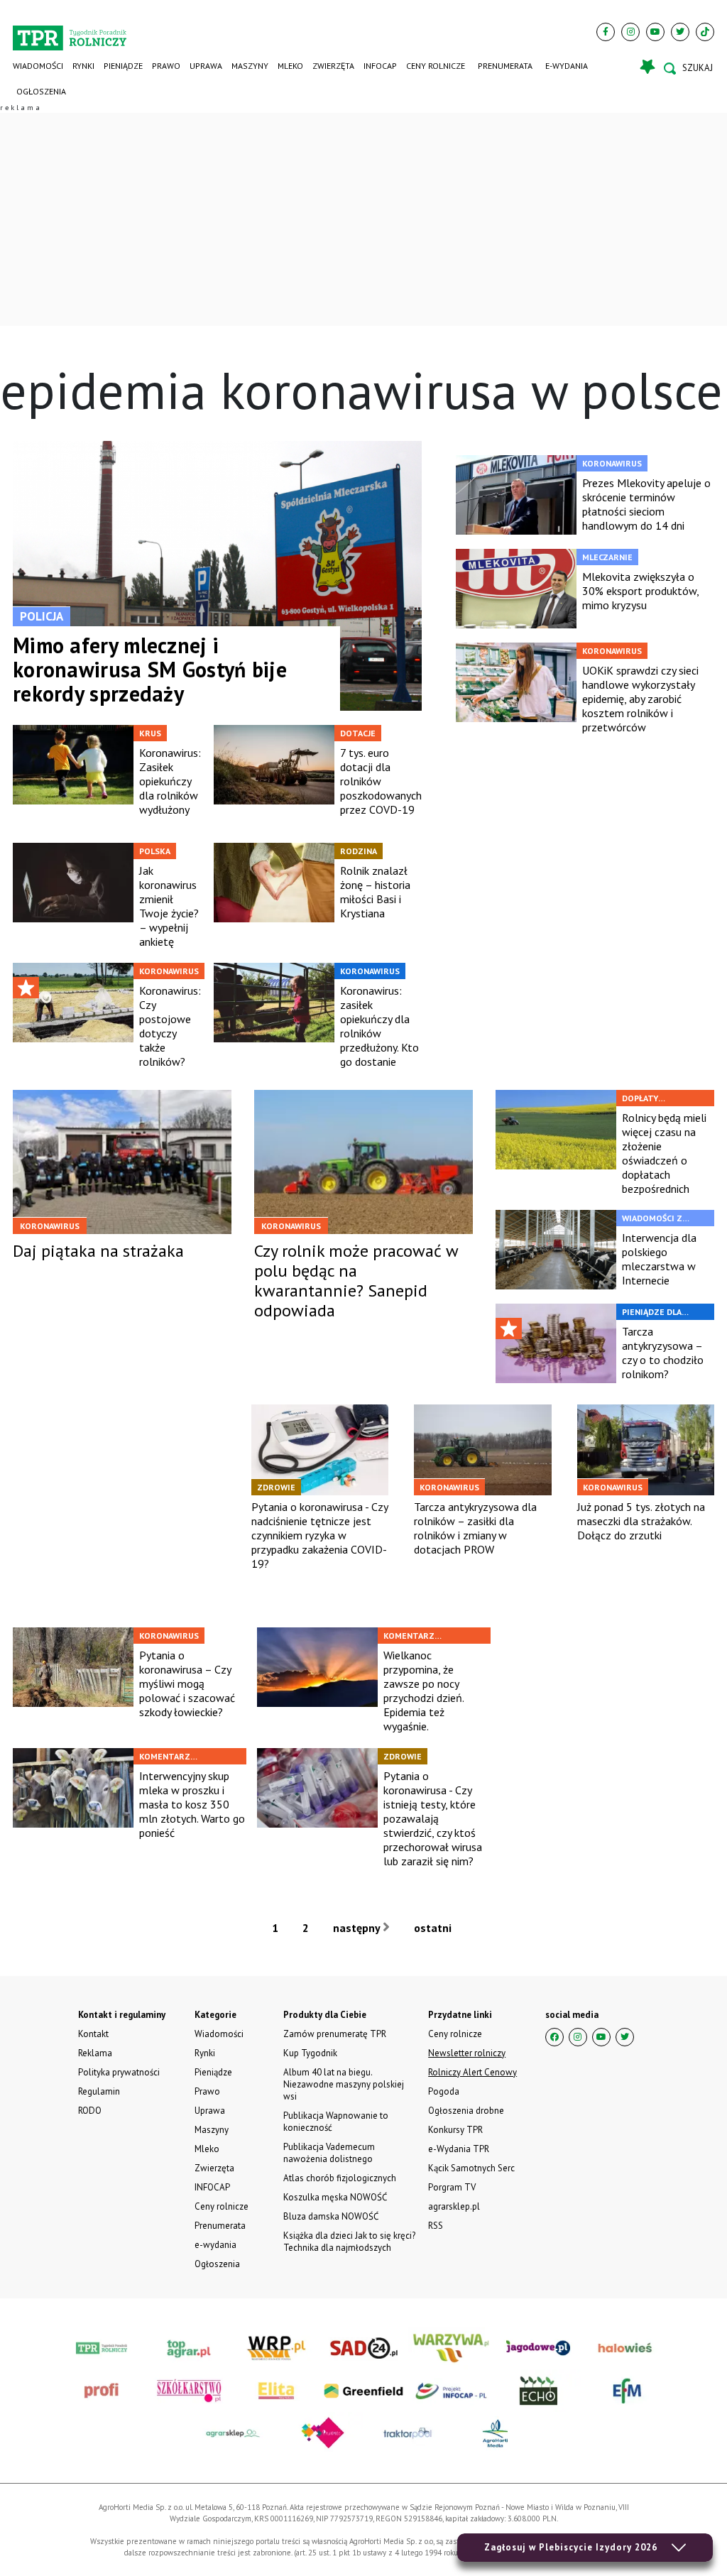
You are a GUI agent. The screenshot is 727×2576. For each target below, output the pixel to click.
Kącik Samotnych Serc (471, 2168)
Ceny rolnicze (436, 66)
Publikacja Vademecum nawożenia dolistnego (329, 2153)
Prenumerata (505, 66)
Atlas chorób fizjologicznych (340, 2178)
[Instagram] (630, 32)
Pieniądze (123, 66)
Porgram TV (452, 2187)
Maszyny (250, 66)
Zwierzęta (333, 66)
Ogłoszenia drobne (466, 2111)
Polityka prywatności (119, 2072)
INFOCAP (380, 66)
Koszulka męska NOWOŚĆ (335, 2197)
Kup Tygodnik (310, 2053)
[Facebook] (606, 32)
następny (358, 1928)
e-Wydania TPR (459, 2149)
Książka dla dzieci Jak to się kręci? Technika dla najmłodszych (349, 2242)
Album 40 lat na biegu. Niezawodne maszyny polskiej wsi (344, 2084)
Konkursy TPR (455, 2130)
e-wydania (567, 66)
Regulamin (99, 2091)
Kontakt (93, 2034)
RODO (90, 2111)
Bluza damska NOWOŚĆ (331, 2216)
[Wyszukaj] (689, 68)
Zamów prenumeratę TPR (335, 2034)
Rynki (83, 66)
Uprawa (206, 66)
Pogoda (444, 2091)
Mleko (290, 66)
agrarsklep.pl (454, 2206)
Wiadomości (38, 66)
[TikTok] (705, 32)
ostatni (434, 1928)
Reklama (95, 2053)
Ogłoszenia (41, 91)
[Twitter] (680, 32)
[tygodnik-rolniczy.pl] (70, 33)
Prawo (166, 66)
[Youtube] (655, 32)
